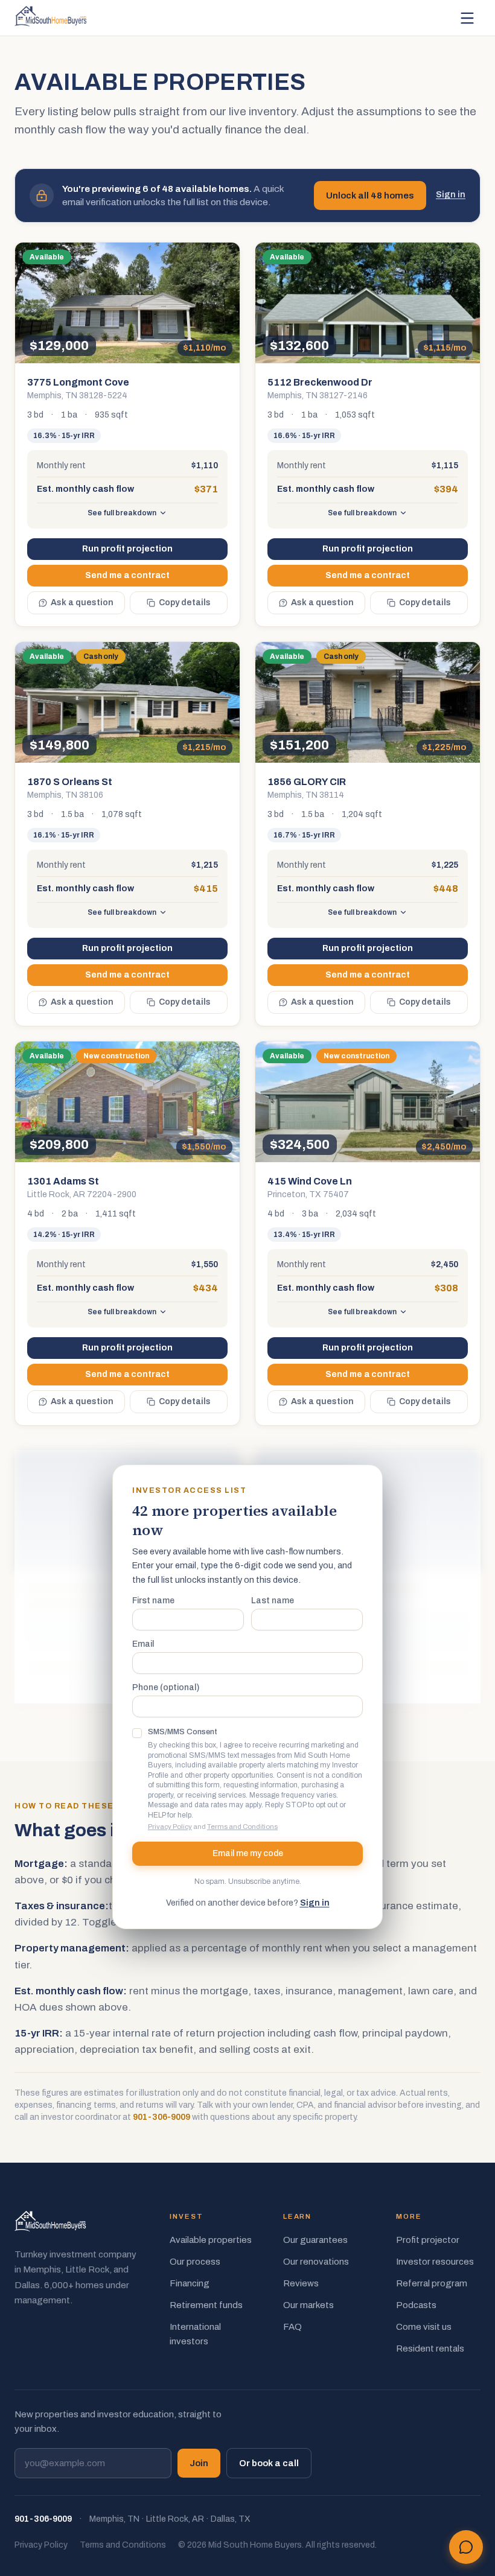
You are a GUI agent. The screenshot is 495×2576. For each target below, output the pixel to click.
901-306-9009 (161, 2117)
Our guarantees (315, 2240)
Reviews (301, 2283)
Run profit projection (127, 549)
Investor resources (435, 2262)
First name (153, 1601)
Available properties (211, 2240)
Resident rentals (430, 2349)
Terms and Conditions (242, 1827)
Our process (195, 2262)
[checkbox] (137, 1733)
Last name (273, 1601)
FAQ (292, 2327)
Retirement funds (206, 2305)
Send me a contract (127, 575)
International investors (195, 2334)
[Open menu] (467, 18)
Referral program (432, 2283)
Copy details (185, 603)
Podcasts (416, 2305)
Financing (190, 2283)
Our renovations (316, 2262)
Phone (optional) (166, 1688)
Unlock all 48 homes (370, 196)
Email (143, 1644)
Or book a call (269, 2463)
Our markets (308, 2305)
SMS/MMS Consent (183, 1732)
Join (199, 2463)
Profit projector (428, 2240)
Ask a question (82, 603)
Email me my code (248, 1853)
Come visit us (424, 2327)
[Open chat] (466, 2547)
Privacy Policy (170, 1827)
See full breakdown (122, 513)
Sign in (451, 195)
